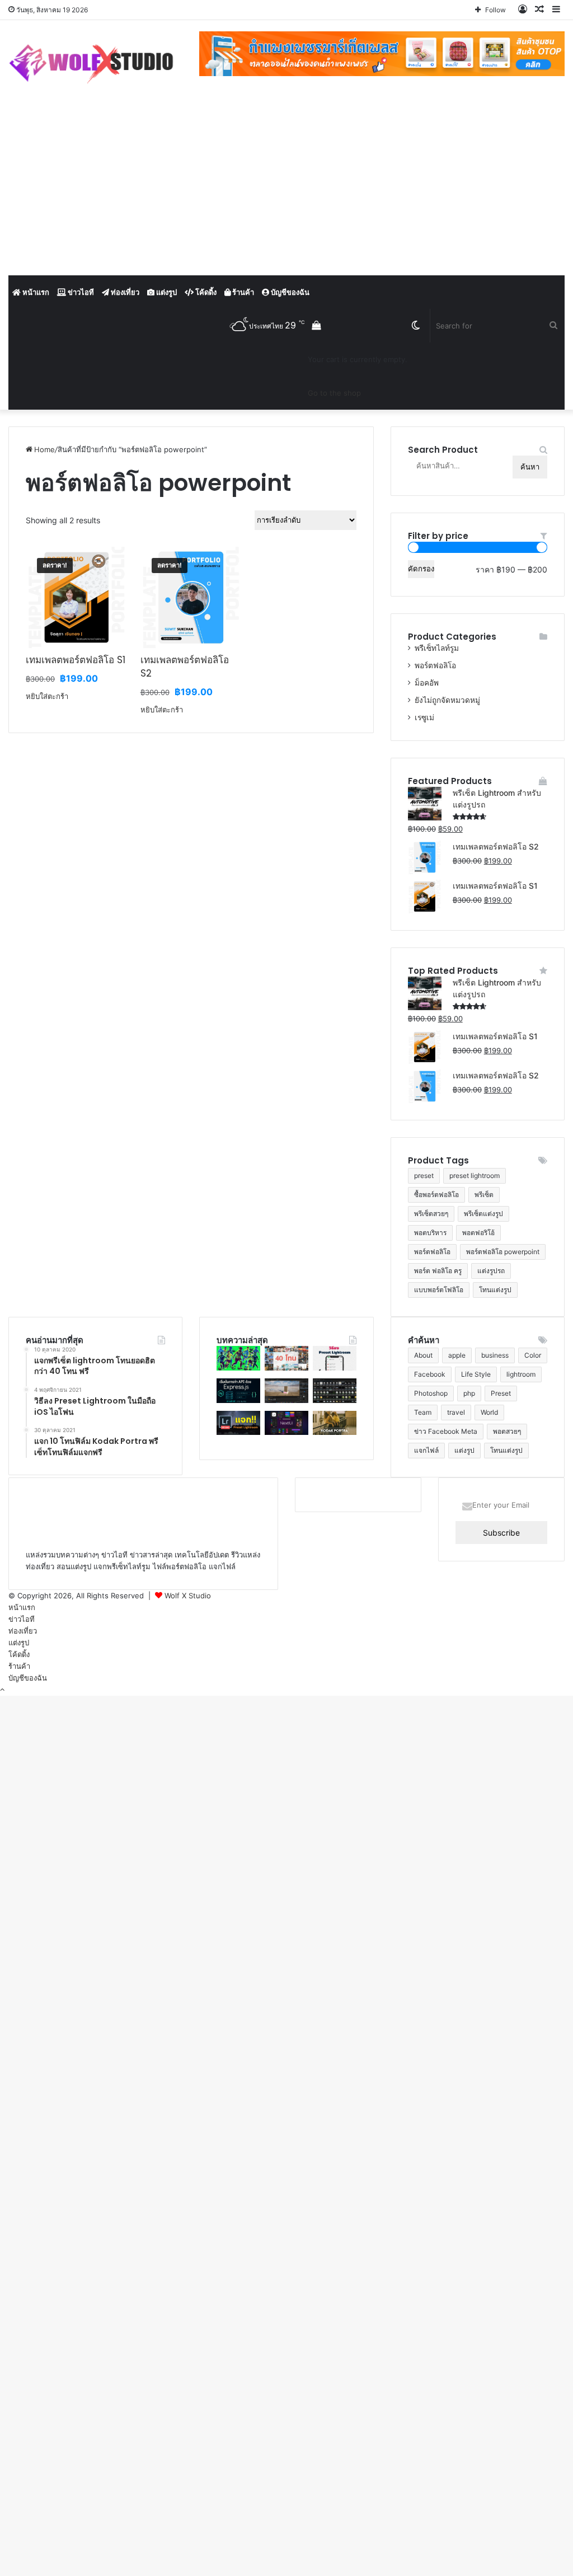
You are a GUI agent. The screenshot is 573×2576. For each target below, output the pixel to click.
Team (423, 1412)
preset (424, 1176)
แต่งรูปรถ (491, 1271)
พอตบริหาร (430, 1233)
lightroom (521, 1374)
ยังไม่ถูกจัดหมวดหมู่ (447, 700)
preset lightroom (475, 1176)
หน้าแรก (35, 292)
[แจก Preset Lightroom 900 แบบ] (238, 1432)
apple (457, 1355)
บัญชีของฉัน (289, 292)
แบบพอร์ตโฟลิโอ (439, 1290)
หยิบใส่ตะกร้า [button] (47, 696)
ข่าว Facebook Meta (446, 1431)
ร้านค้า (242, 292)
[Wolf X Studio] (95, 64)
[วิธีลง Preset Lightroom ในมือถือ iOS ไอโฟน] (335, 1368)
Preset (501, 1393)
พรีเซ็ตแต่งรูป (483, 1214)
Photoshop (431, 1393)
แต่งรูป (166, 292)
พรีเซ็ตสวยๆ (431, 1214)
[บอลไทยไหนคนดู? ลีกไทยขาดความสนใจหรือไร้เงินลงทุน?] (238, 1368)
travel (456, 1412)
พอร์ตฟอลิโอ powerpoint (503, 1252)
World (489, 1412)
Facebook (430, 1374)
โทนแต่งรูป (495, 1290)
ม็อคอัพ (427, 683)
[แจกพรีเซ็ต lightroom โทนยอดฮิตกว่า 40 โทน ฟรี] (286, 1368)
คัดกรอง (421, 569)
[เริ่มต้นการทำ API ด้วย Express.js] (238, 1400)
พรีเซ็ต (484, 1195)
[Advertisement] (286, 191)
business (495, 1355)
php (469, 1393)
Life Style (476, 1374)
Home (44, 449)
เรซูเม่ (424, 717)
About (423, 1355)
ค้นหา (530, 467)
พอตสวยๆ (507, 1431)
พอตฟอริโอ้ (478, 1233)
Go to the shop (334, 393)
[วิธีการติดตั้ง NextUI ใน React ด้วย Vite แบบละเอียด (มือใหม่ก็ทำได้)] (286, 1432)
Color (533, 1355)
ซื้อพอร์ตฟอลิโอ (436, 1195)
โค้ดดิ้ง (205, 292)
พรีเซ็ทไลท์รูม (437, 648)
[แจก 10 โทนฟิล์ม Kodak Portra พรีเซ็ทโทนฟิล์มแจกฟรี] (335, 1432)
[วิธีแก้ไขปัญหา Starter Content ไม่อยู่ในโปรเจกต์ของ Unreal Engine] (335, 1400)
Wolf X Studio (188, 1596)
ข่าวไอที (80, 292)
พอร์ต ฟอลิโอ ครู (438, 1271)
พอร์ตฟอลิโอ (435, 665)
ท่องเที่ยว (124, 292)
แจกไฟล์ (426, 1450)
